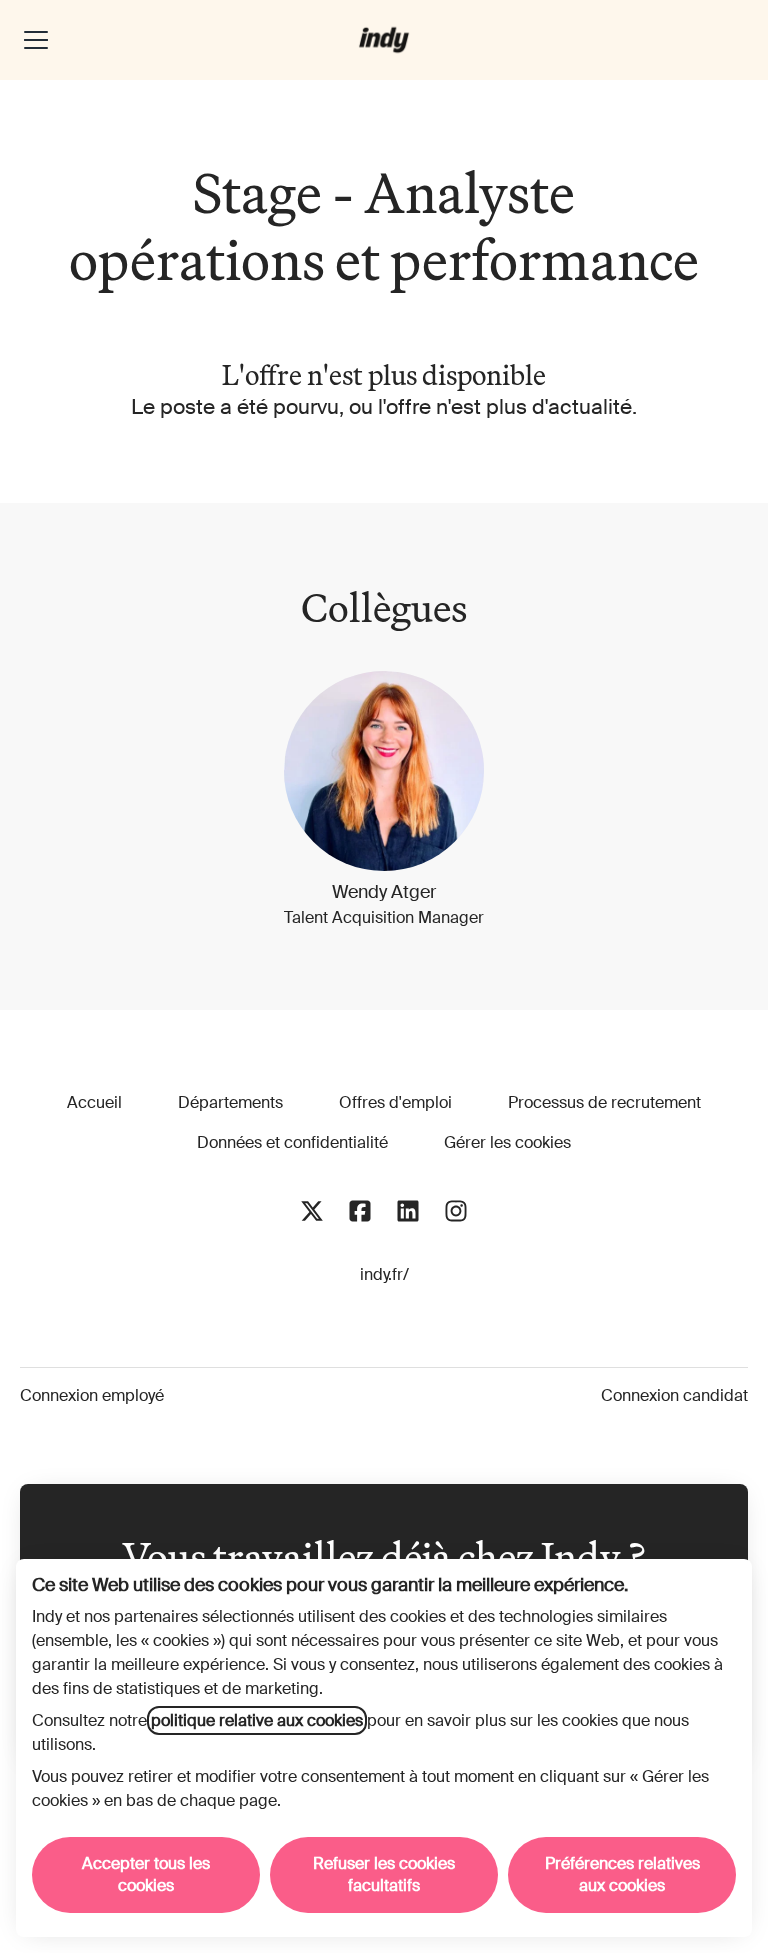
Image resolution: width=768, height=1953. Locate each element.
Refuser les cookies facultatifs (384, 1874)
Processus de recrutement (604, 1102)
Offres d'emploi (395, 1102)
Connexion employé (92, 1395)
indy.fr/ (384, 1274)
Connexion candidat (674, 1395)
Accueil (94, 1102)
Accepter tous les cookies (146, 1874)
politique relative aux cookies (257, 1720)
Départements (230, 1102)
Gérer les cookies (507, 1142)
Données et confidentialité (292, 1142)
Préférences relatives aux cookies (622, 1874)
